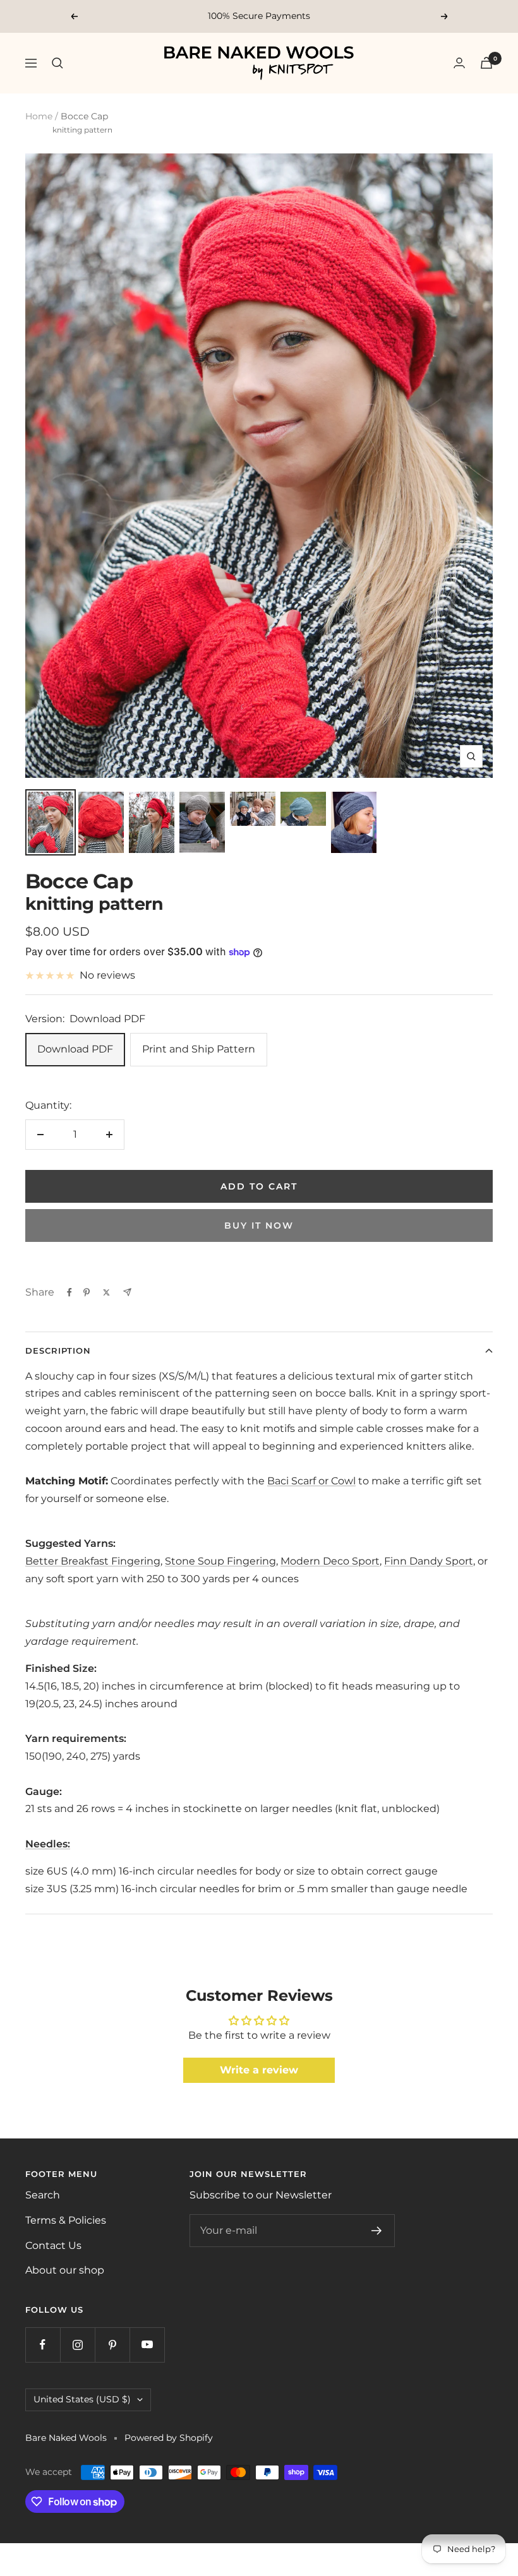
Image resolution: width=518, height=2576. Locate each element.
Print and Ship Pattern (199, 1049)
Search (43, 2195)
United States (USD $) (82, 2399)
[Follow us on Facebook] (43, 2345)
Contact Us (53, 2245)
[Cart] (486, 63)
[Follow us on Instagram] (77, 2345)
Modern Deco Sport (330, 1561)
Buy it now (259, 1225)
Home (39, 116)
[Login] (459, 63)
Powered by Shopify (169, 2438)
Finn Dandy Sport (429, 1561)
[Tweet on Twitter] (106, 1292)
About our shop (65, 2270)
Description (58, 1351)
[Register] (377, 2231)
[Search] (57, 63)
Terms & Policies (66, 2220)
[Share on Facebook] (69, 1292)
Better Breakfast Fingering (93, 1561)
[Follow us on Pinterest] (112, 2345)
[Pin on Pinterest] (87, 1292)
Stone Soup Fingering (220, 1561)
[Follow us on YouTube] (147, 2345)
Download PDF (75, 1049)
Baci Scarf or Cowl (311, 1481)
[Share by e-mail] (127, 1292)
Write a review (259, 2070)
